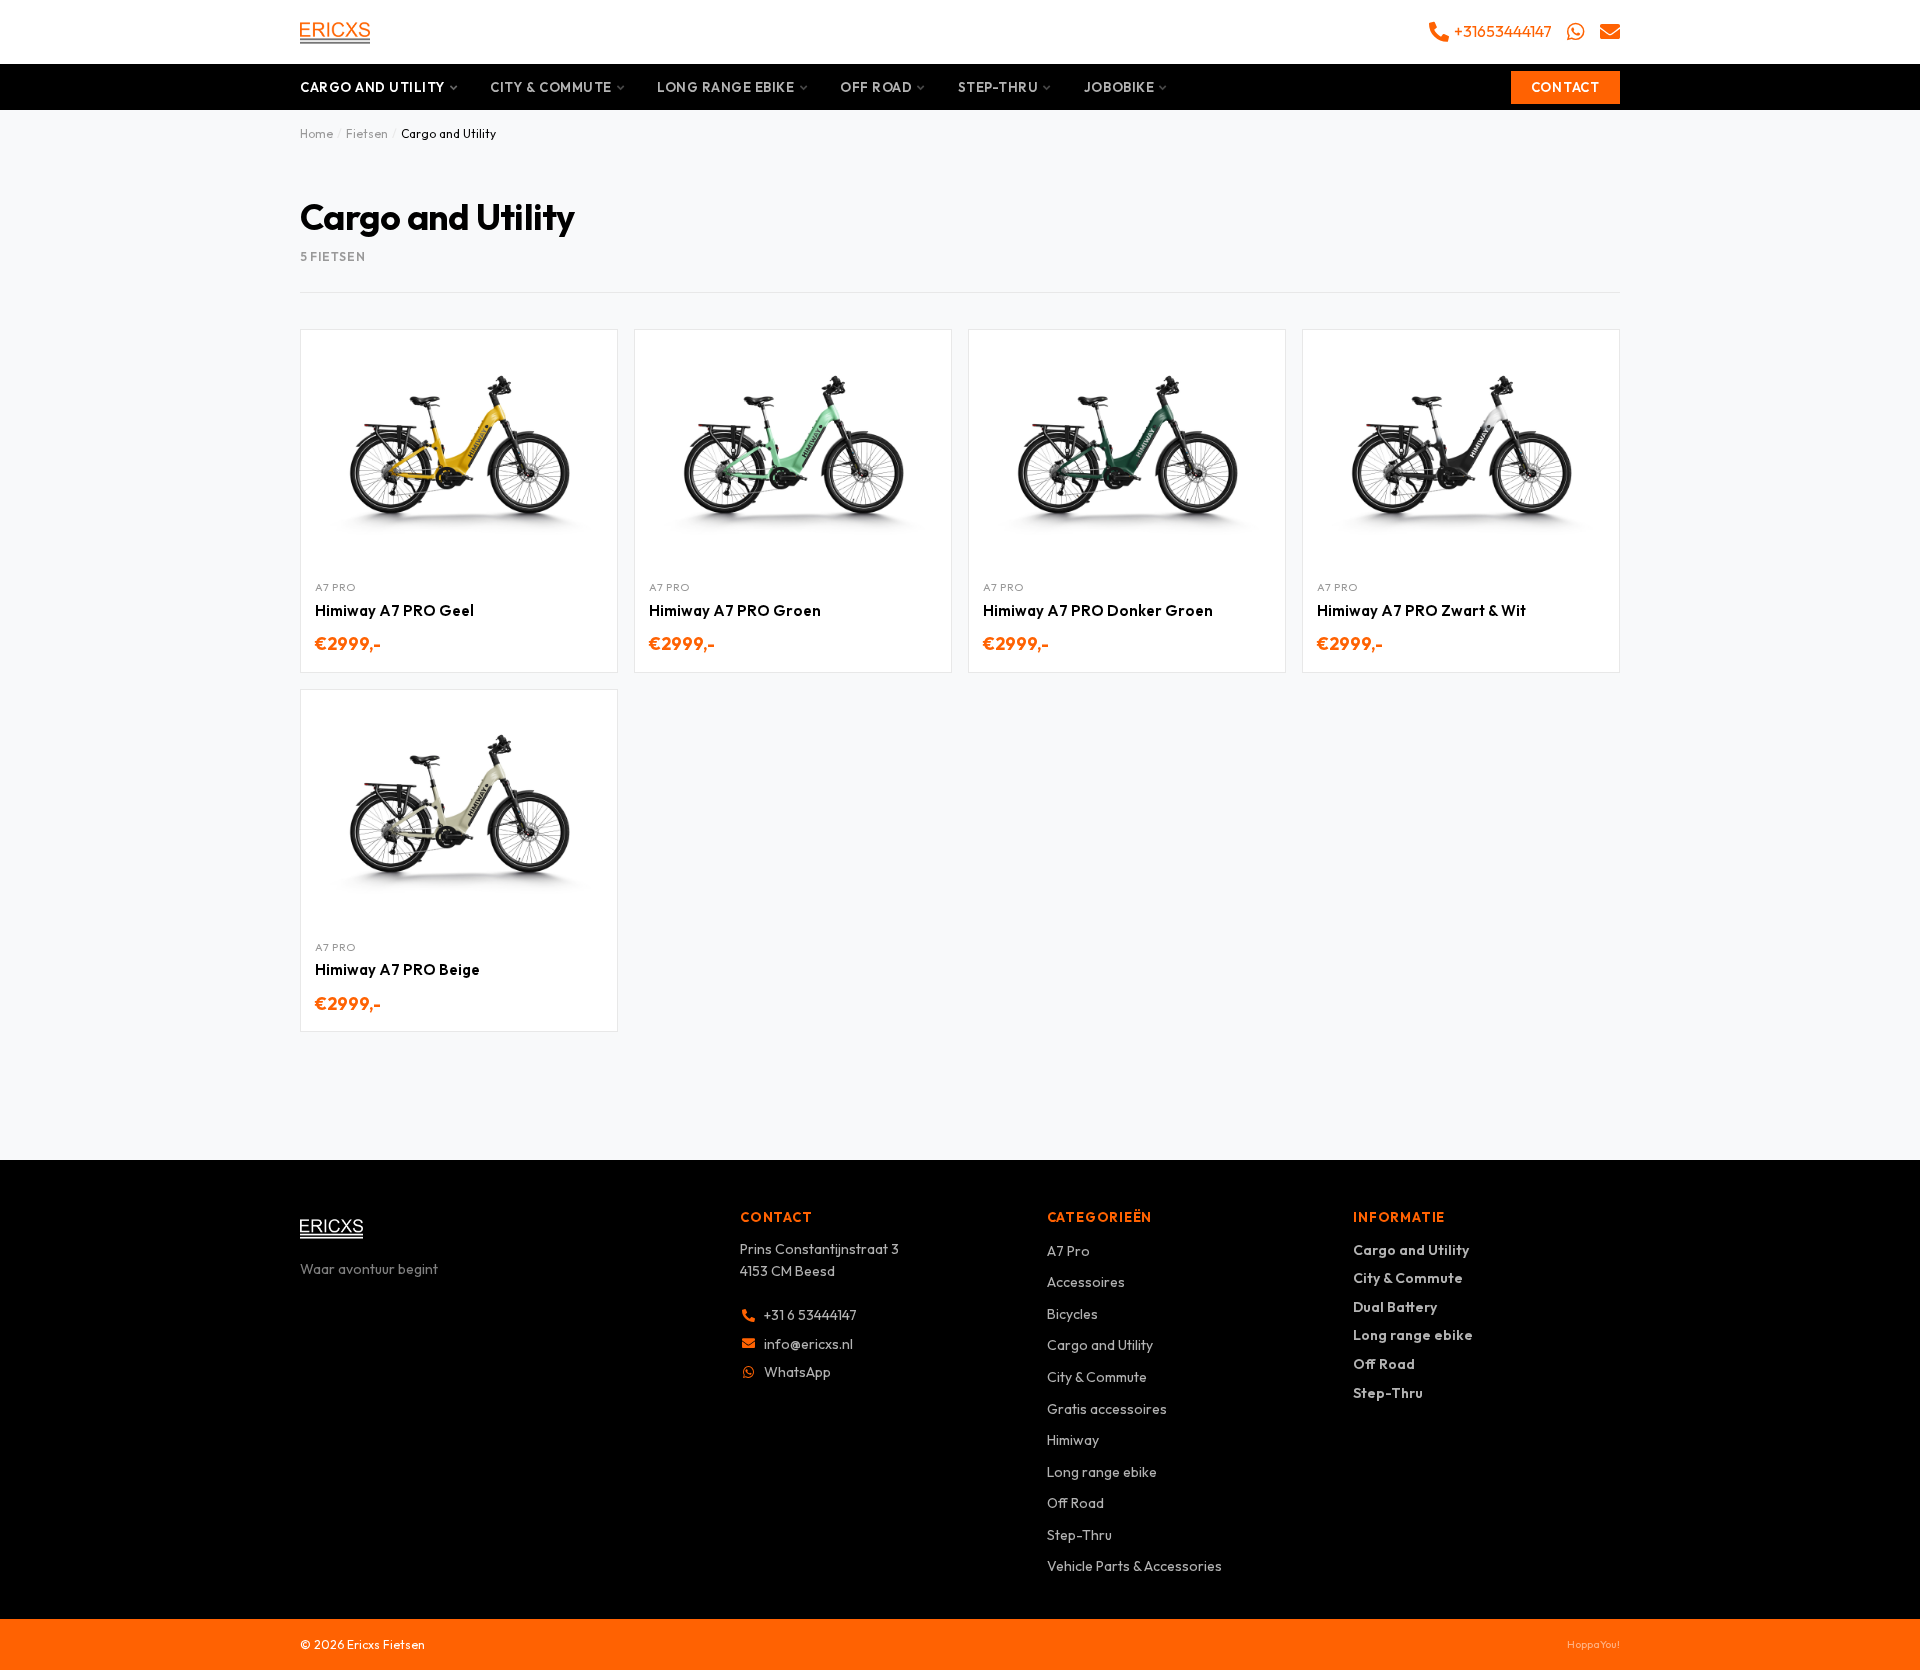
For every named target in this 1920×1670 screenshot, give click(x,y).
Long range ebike (725, 87)
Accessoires (1086, 1282)
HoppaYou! (1593, 1644)
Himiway (1073, 1440)
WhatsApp (797, 1372)
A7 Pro (1068, 1251)
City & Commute (550, 87)
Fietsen (367, 133)
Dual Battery (1395, 1307)
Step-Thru (998, 87)
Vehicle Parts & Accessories (1134, 1566)
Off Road (876, 87)
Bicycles (1072, 1314)
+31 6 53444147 (810, 1315)
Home (316, 133)
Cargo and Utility (372, 87)
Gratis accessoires (1107, 1409)
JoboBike (1119, 87)
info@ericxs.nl (808, 1344)
